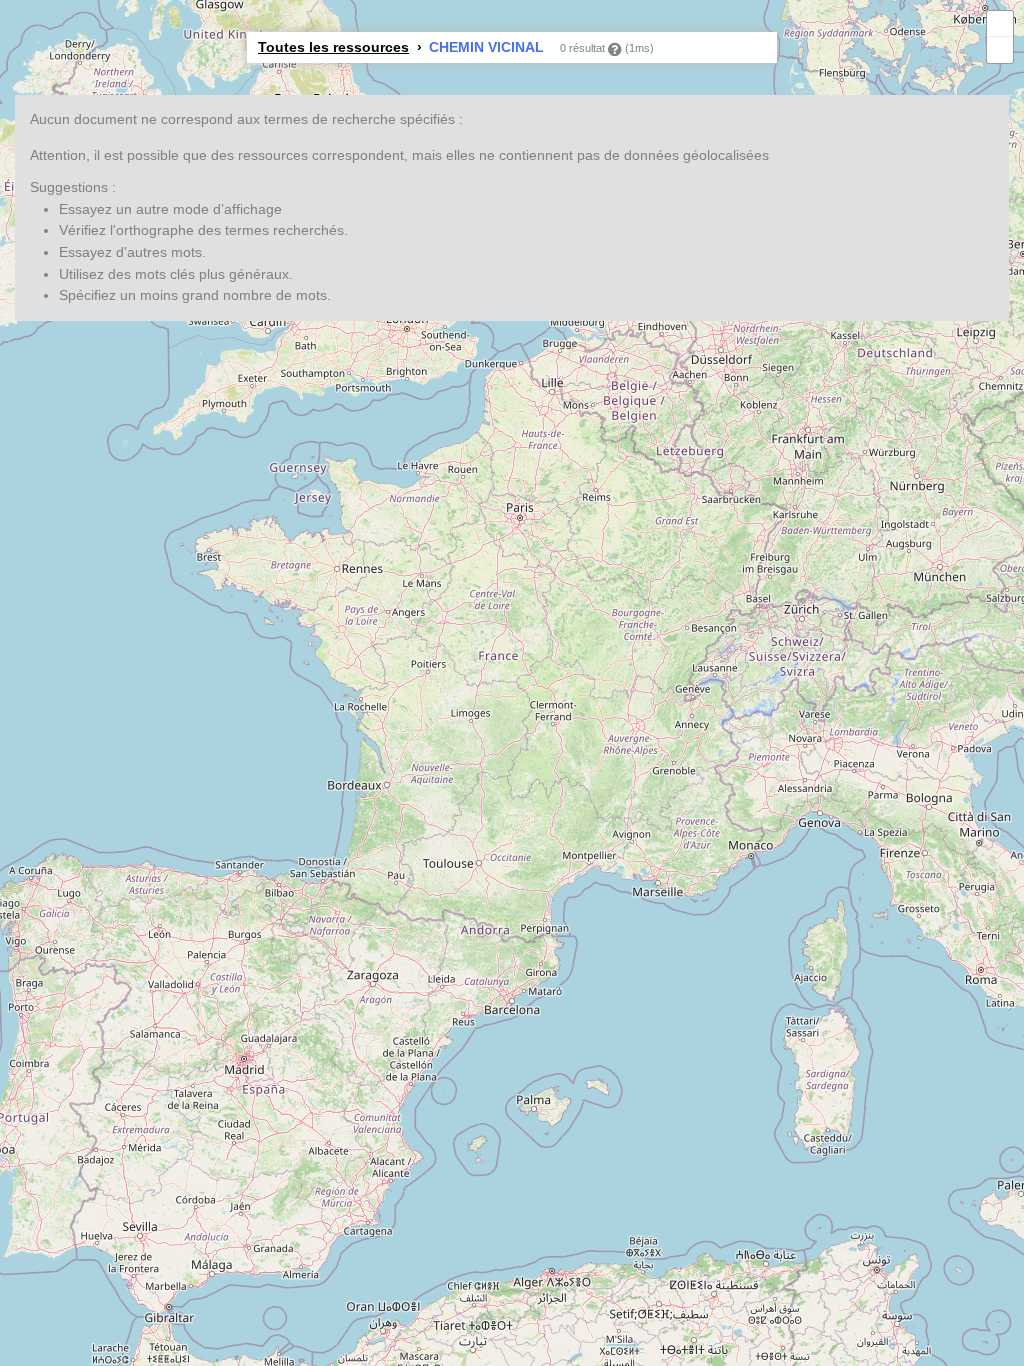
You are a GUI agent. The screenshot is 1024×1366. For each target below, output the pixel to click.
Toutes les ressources (333, 47)
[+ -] (512, 683)
